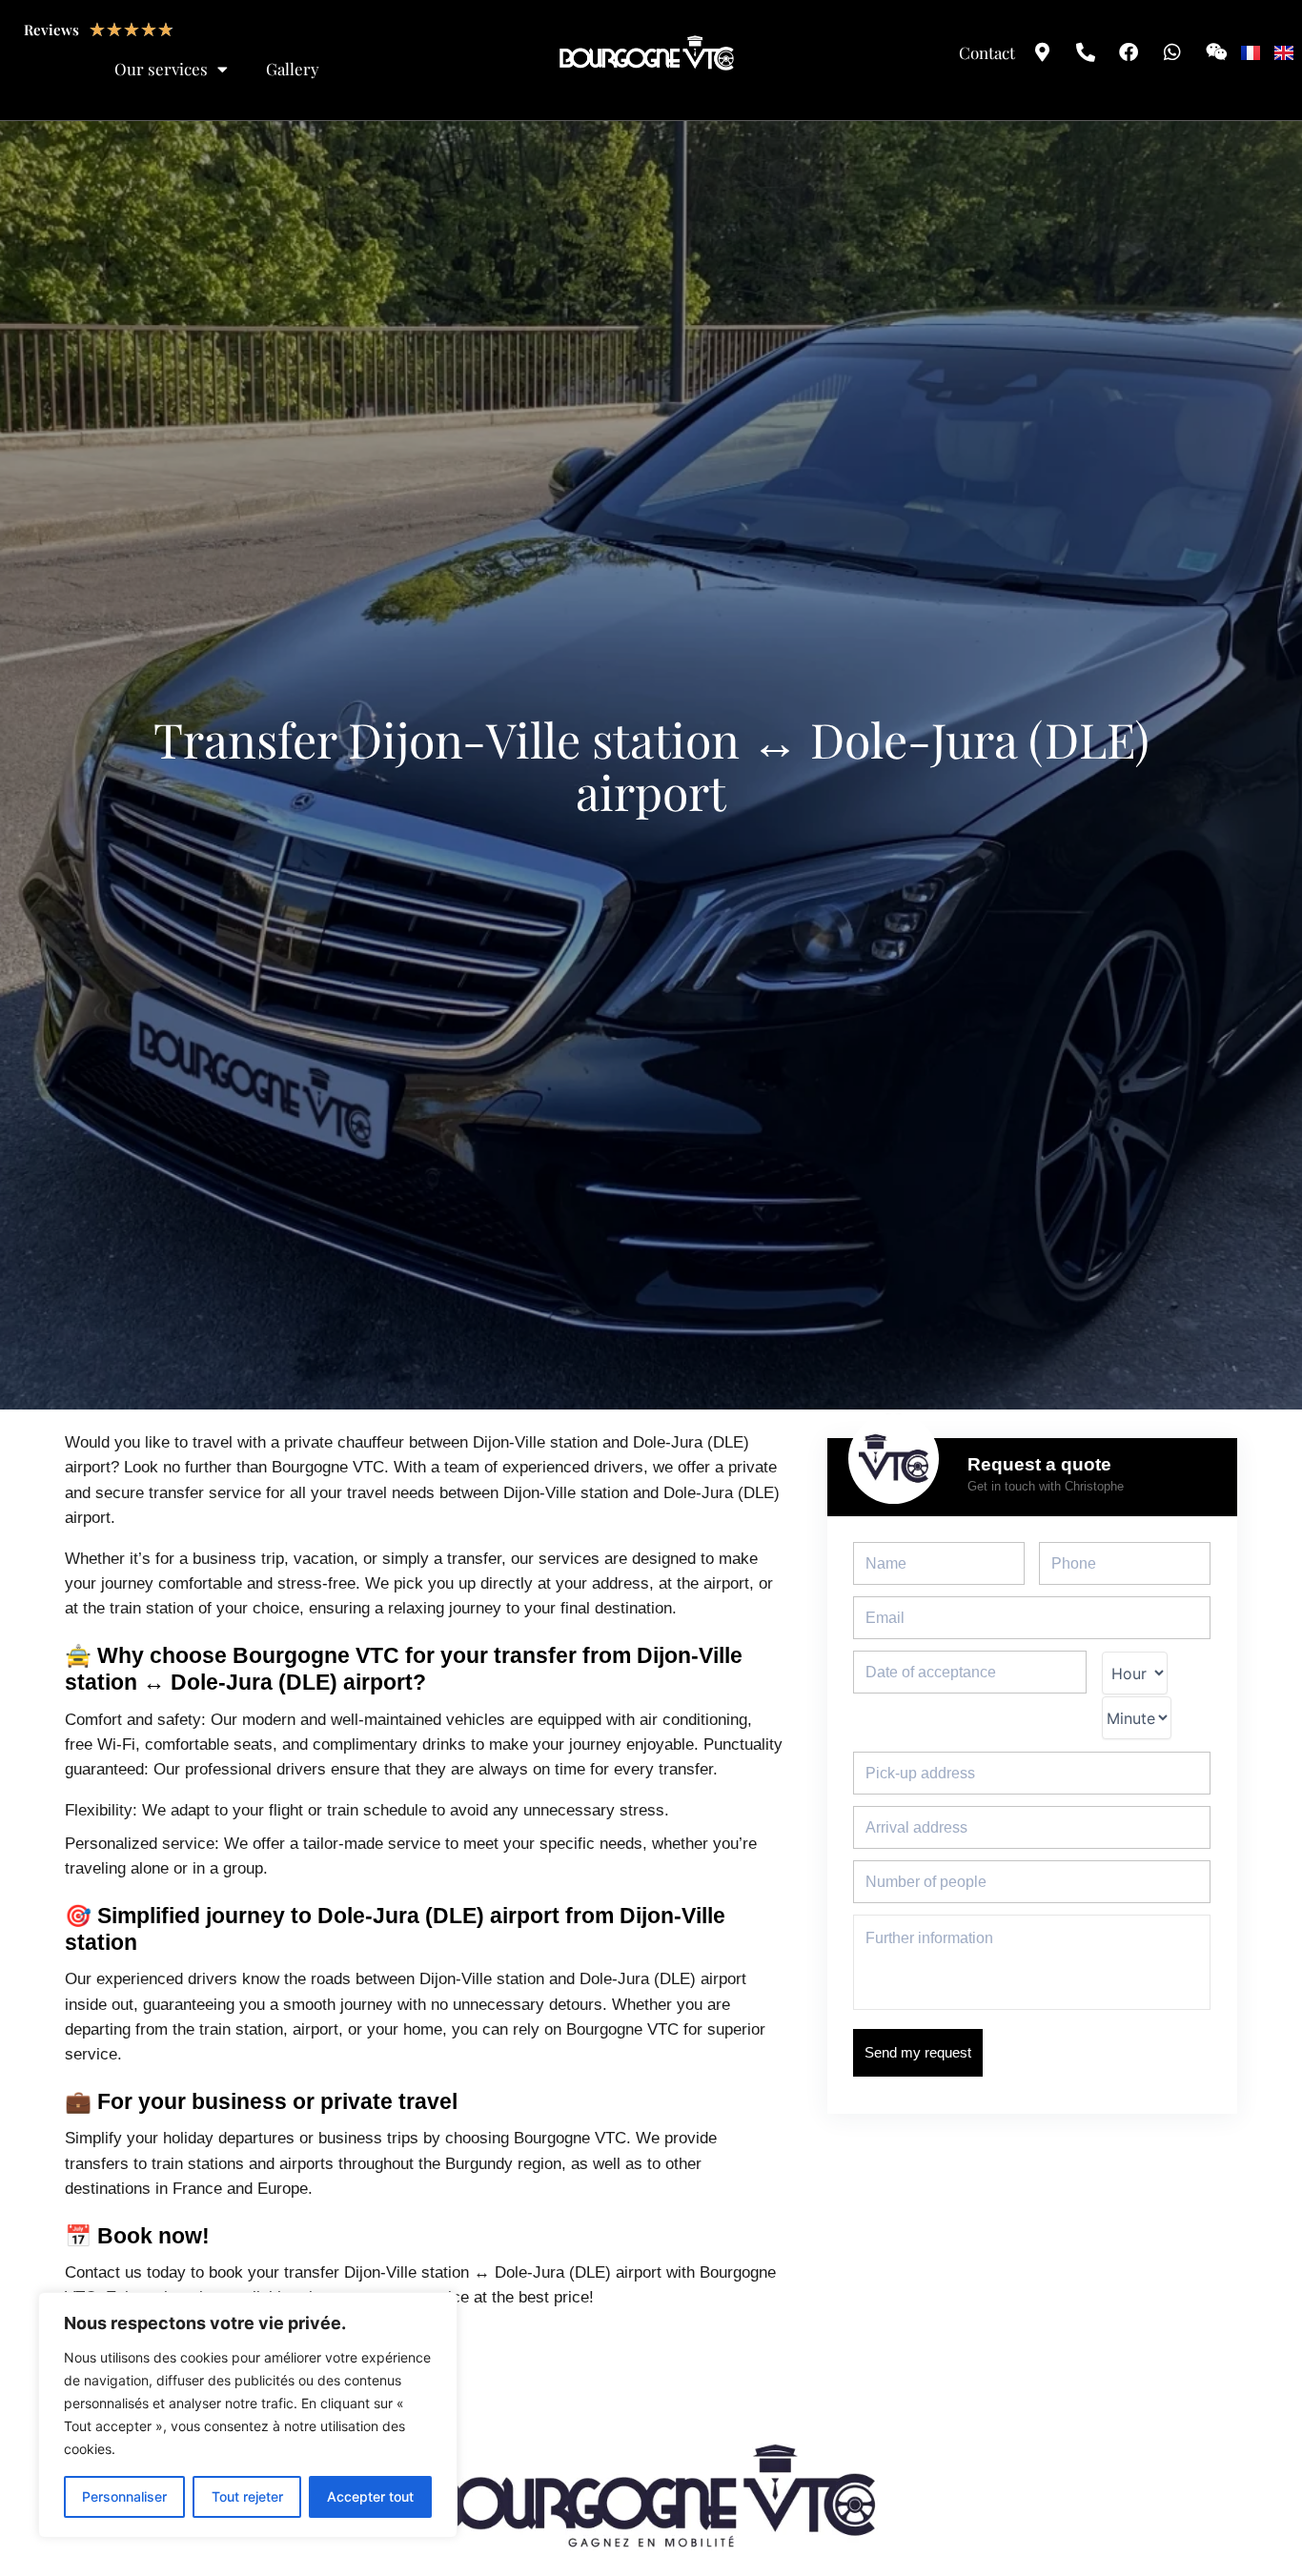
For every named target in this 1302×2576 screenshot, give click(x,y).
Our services (161, 69)
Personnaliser (124, 2496)
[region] (248, 2415)
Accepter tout (370, 2496)
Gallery (293, 69)
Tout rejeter (247, 2496)
